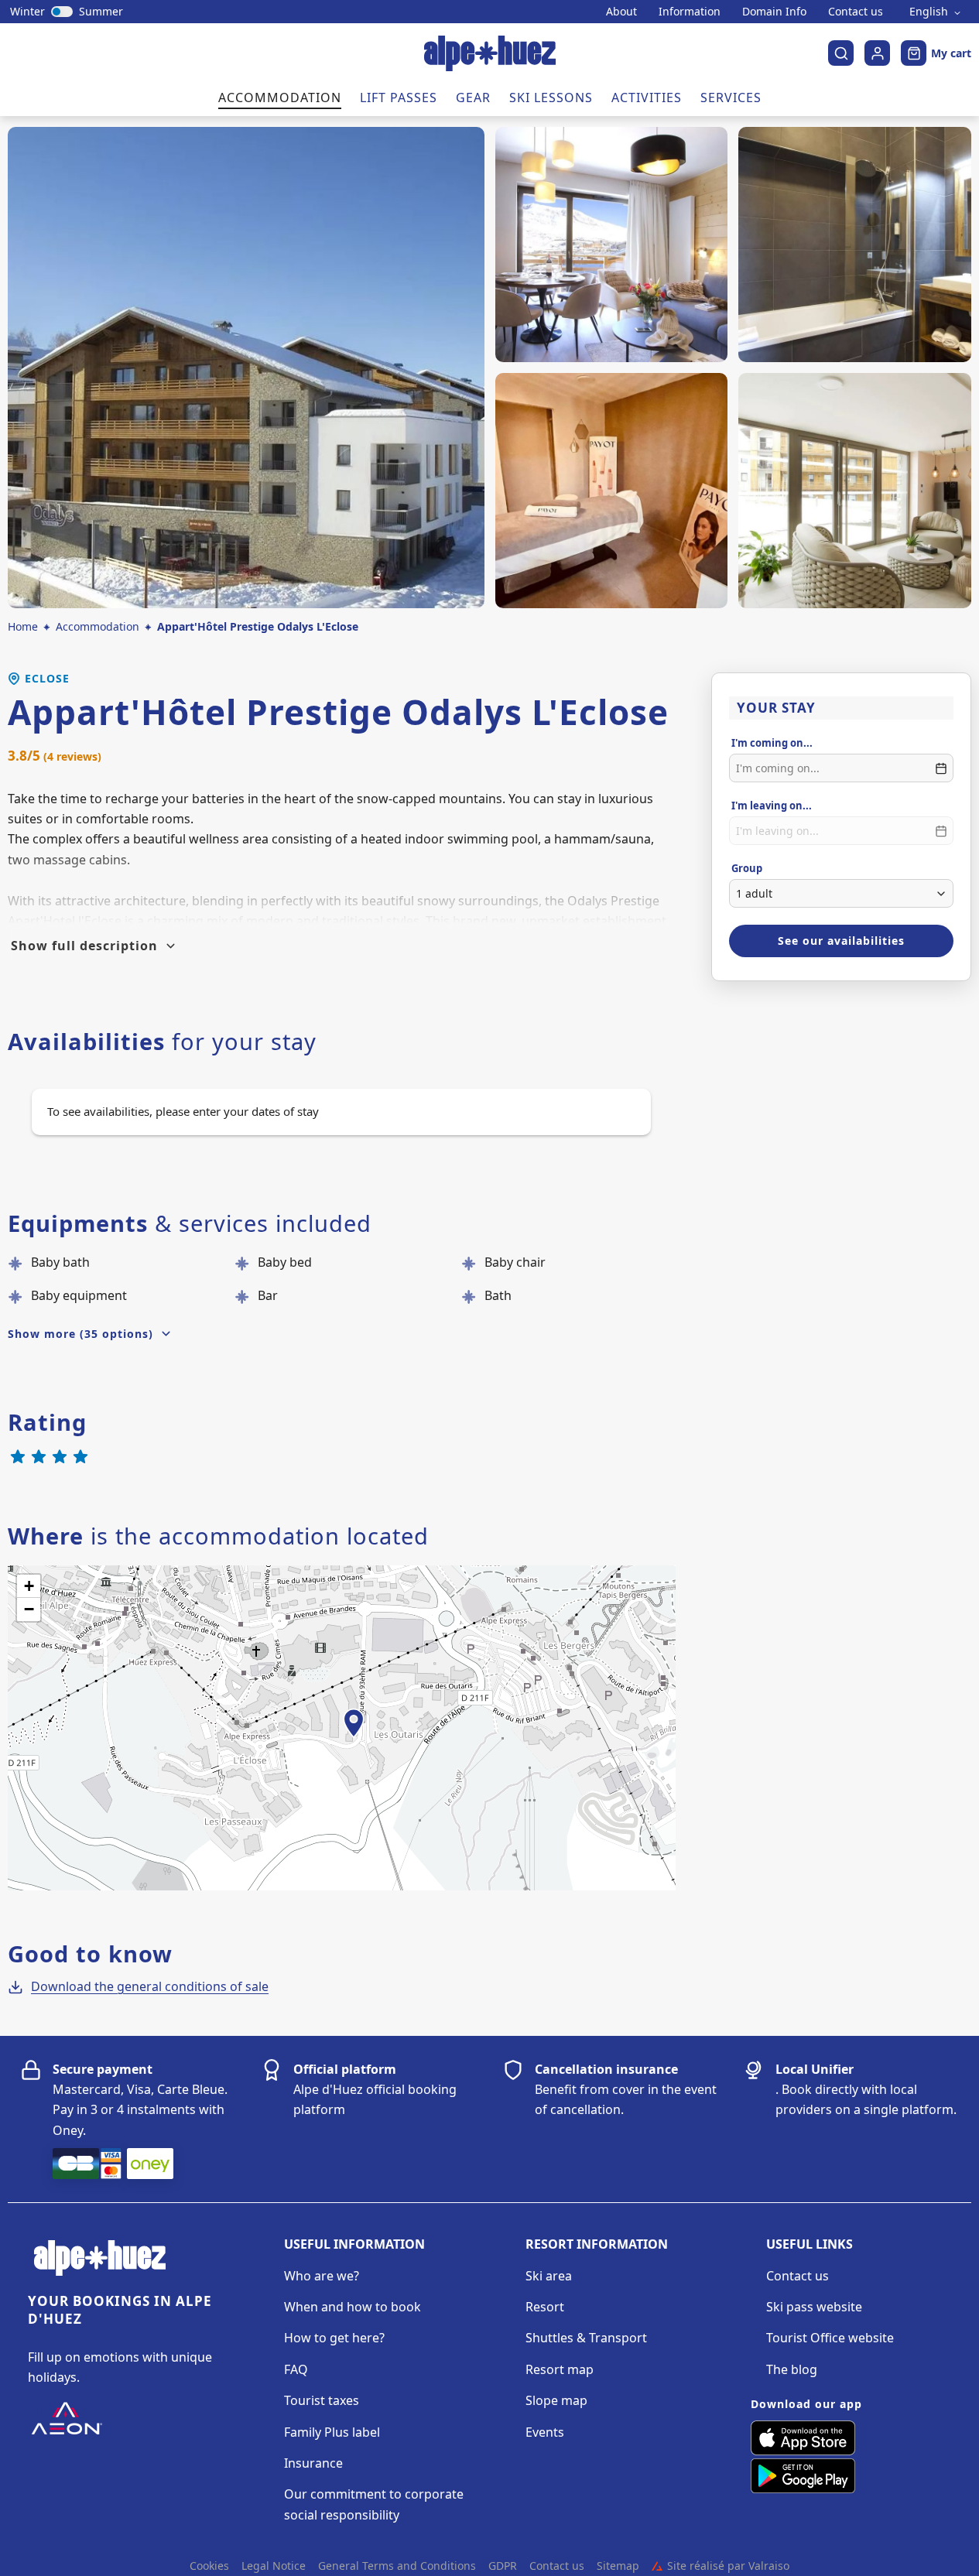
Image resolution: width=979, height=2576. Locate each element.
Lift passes (399, 97)
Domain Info (774, 12)
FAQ (296, 2369)
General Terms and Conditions (397, 2566)
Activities (647, 97)
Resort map (560, 2369)
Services (731, 97)
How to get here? (334, 2338)
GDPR (503, 2566)
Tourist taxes (322, 2400)
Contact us (856, 12)
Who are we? (322, 2276)
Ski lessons (551, 97)
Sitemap (618, 2566)
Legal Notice (274, 2566)
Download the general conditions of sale (150, 1986)
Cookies (209, 2566)
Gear (473, 97)
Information (690, 12)
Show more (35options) (80, 1334)
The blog (792, 2369)
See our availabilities (841, 941)
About (621, 12)
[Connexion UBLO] (15, 2565)
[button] (354, 1740)
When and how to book (353, 2307)
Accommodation (280, 97)
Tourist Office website (830, 2338)
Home (23, 626)
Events (545, 2432)
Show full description (84, 946)
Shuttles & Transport (586, 2338)
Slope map (556, 2400)
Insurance (313, 2463)
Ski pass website (814, 2307)
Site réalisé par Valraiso (721, 2566)
